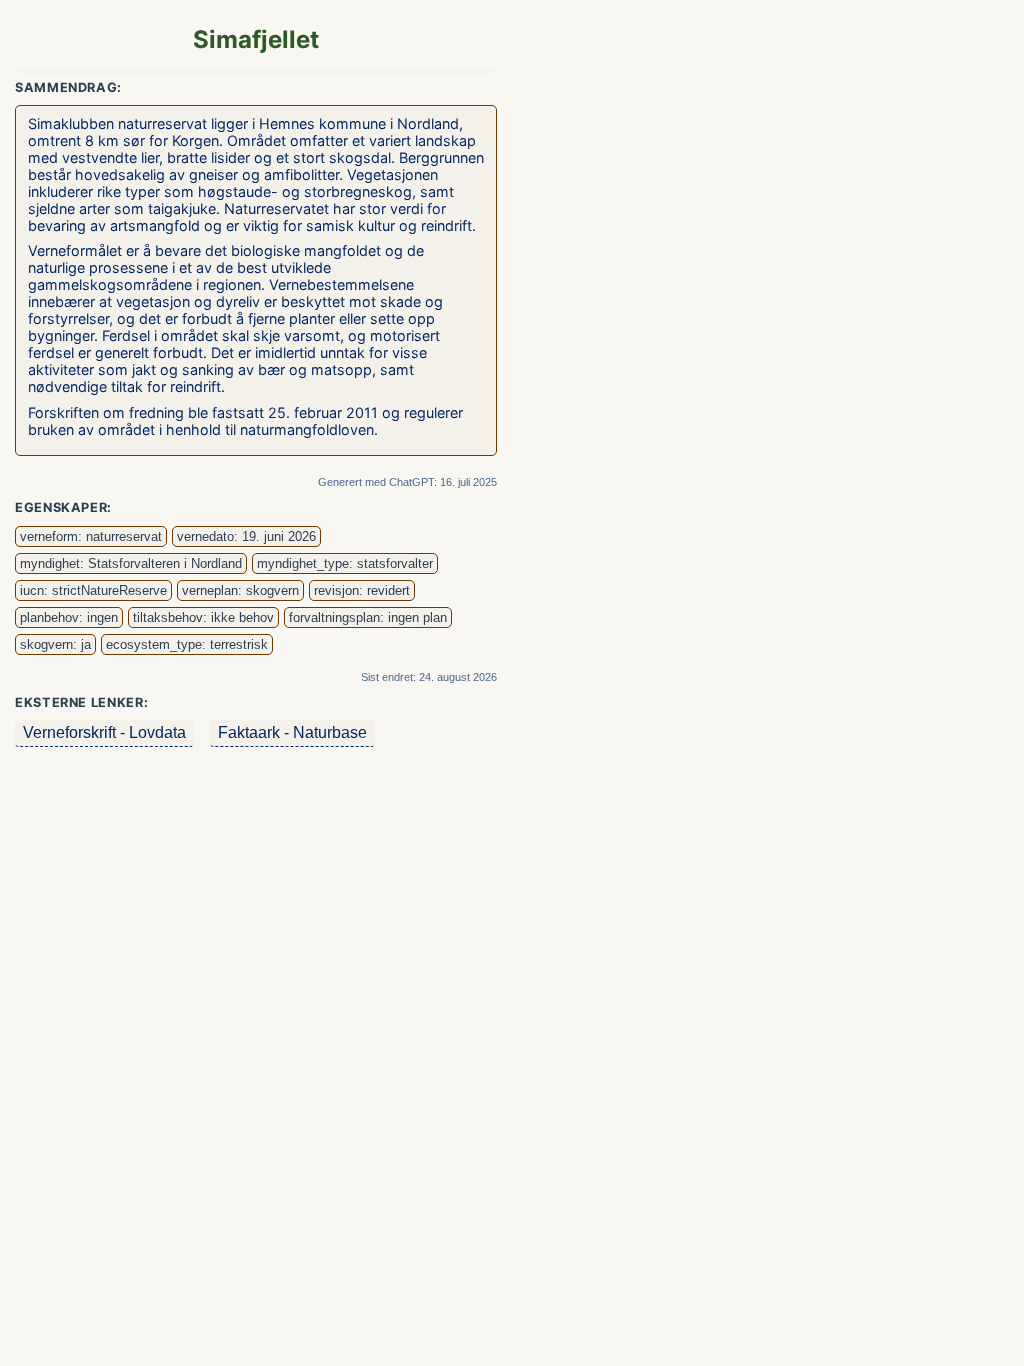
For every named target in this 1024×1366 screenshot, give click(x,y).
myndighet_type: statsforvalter (345, 563)
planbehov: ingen (69, 617)
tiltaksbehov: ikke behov (203, 617)
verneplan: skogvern (240, 590)
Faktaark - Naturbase (292, 732)
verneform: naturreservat (91, 536)
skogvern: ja (55, 644)
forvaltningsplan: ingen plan (368, 617)
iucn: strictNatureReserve (93, 590)
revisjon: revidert (362, 590)
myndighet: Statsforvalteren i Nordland (131, 563)
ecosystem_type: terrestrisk (187, 644)
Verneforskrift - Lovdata (104, 732)
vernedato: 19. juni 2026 (246, 536)
